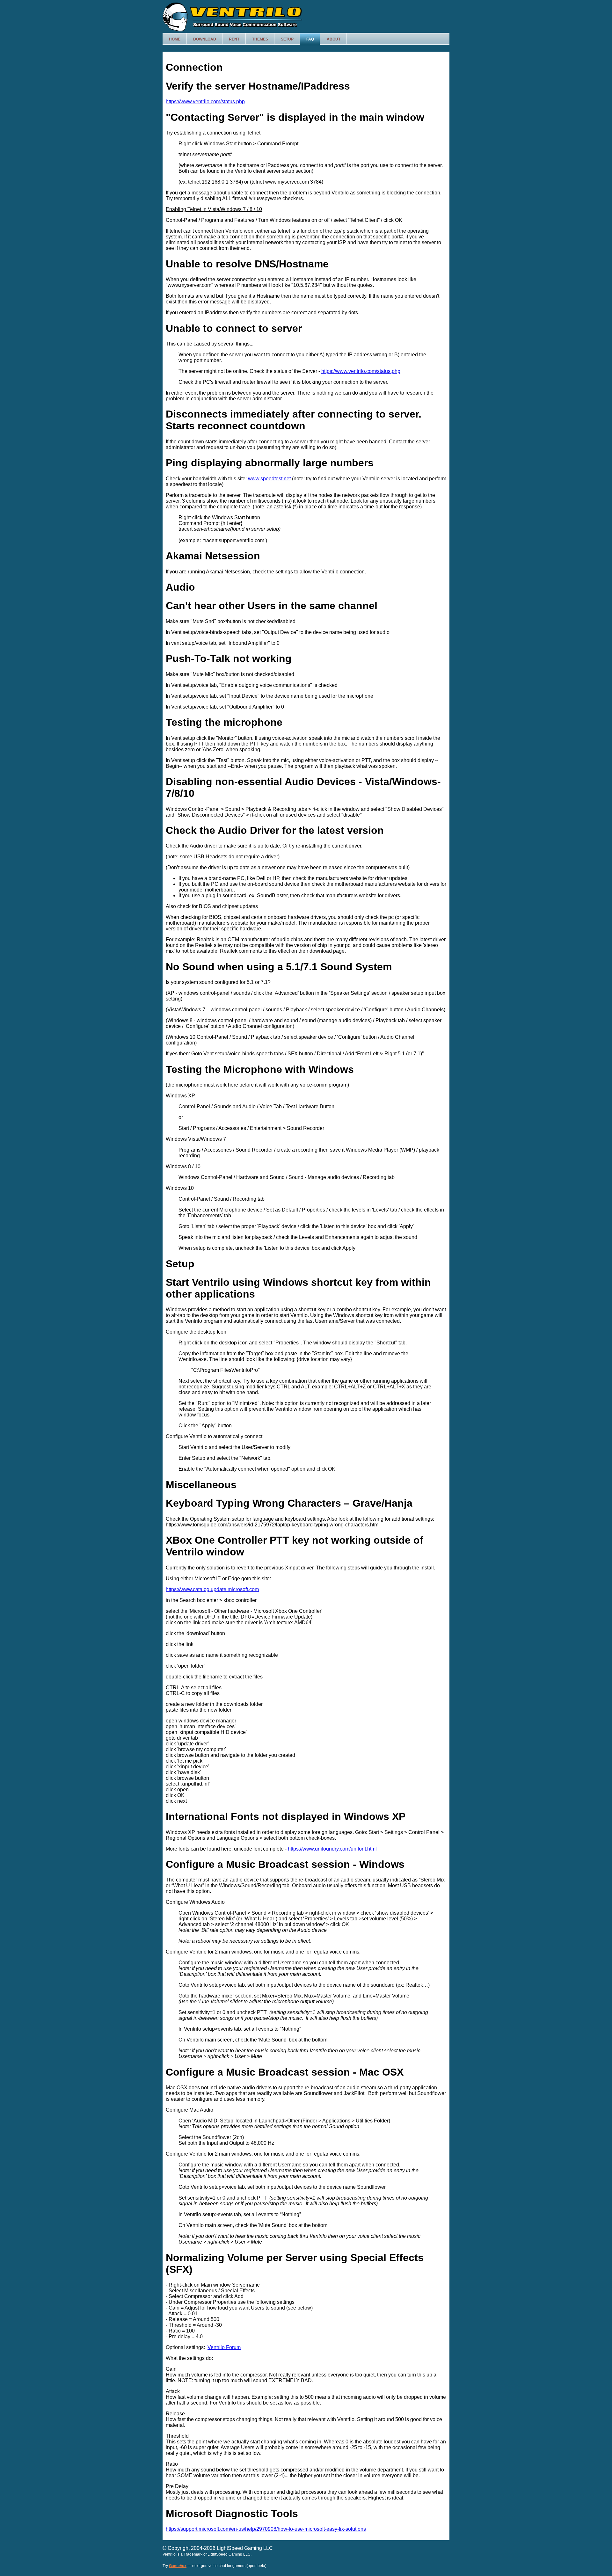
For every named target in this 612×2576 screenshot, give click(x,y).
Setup (287, 39)
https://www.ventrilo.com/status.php (205, 102)
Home (175, 39)
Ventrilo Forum (224, 2347)
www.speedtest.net (269, 479)
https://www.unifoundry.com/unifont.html (332, 1849)
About (334, 39)
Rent (234, 39)
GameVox (178, 2566)
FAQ (310, 39)
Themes (260, 39)
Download (205, 39)
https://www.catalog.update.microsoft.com (212, 1589)
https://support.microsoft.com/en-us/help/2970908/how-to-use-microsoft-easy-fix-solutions (266, 2529)
